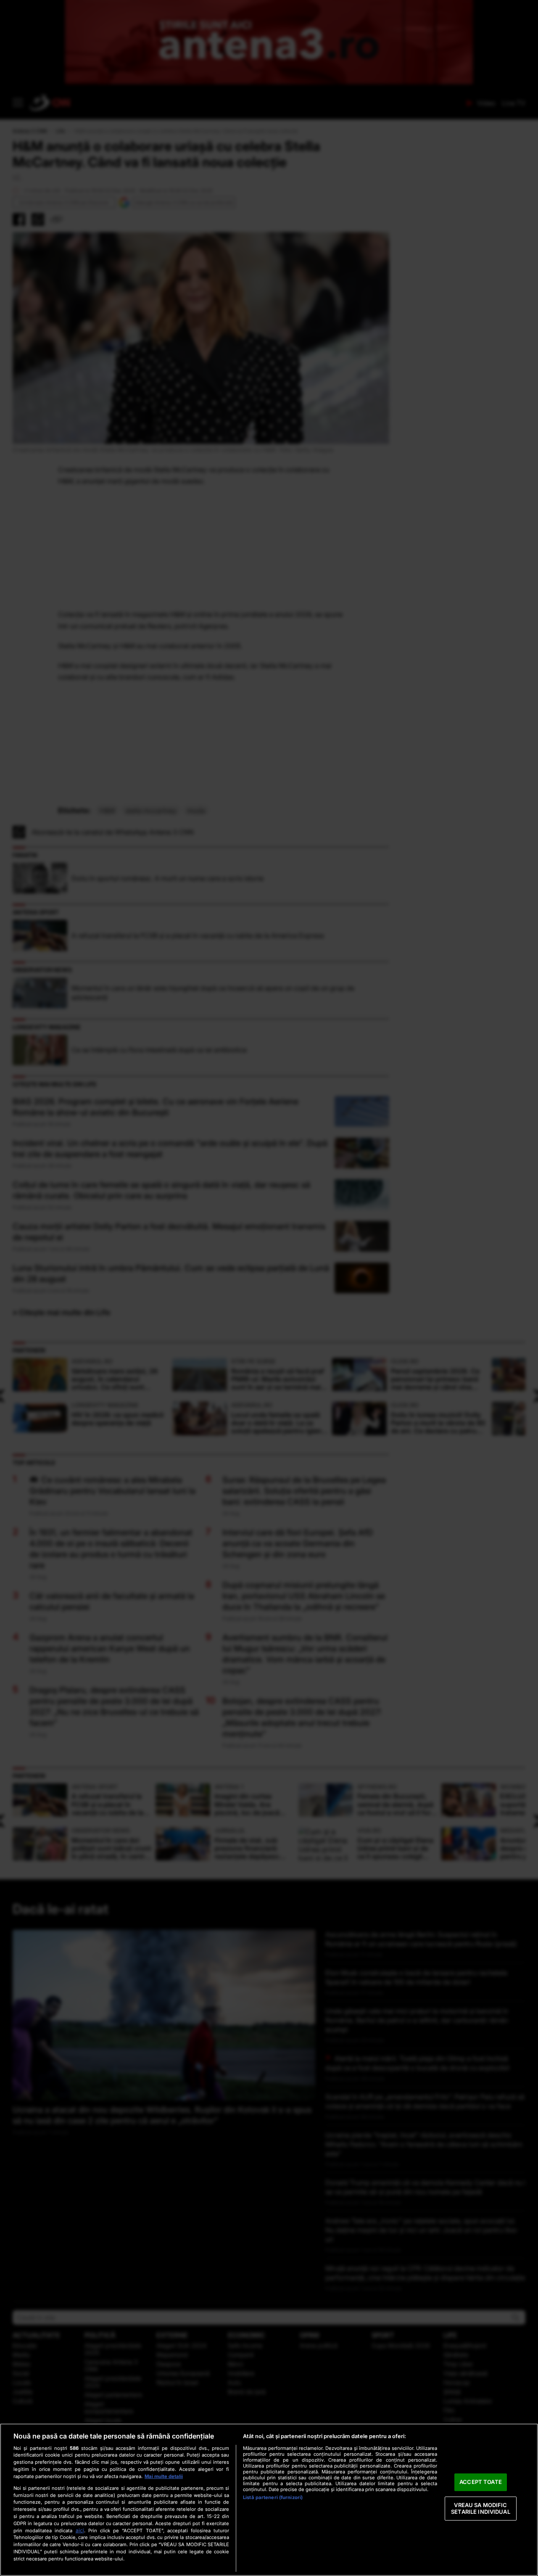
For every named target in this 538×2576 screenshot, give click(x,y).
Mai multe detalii (164, 2476)
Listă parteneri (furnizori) (273, 2497)
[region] (269, 2500)
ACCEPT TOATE (481, 2482)
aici (80, 2530)
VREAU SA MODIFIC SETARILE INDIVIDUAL (480, 2508)
